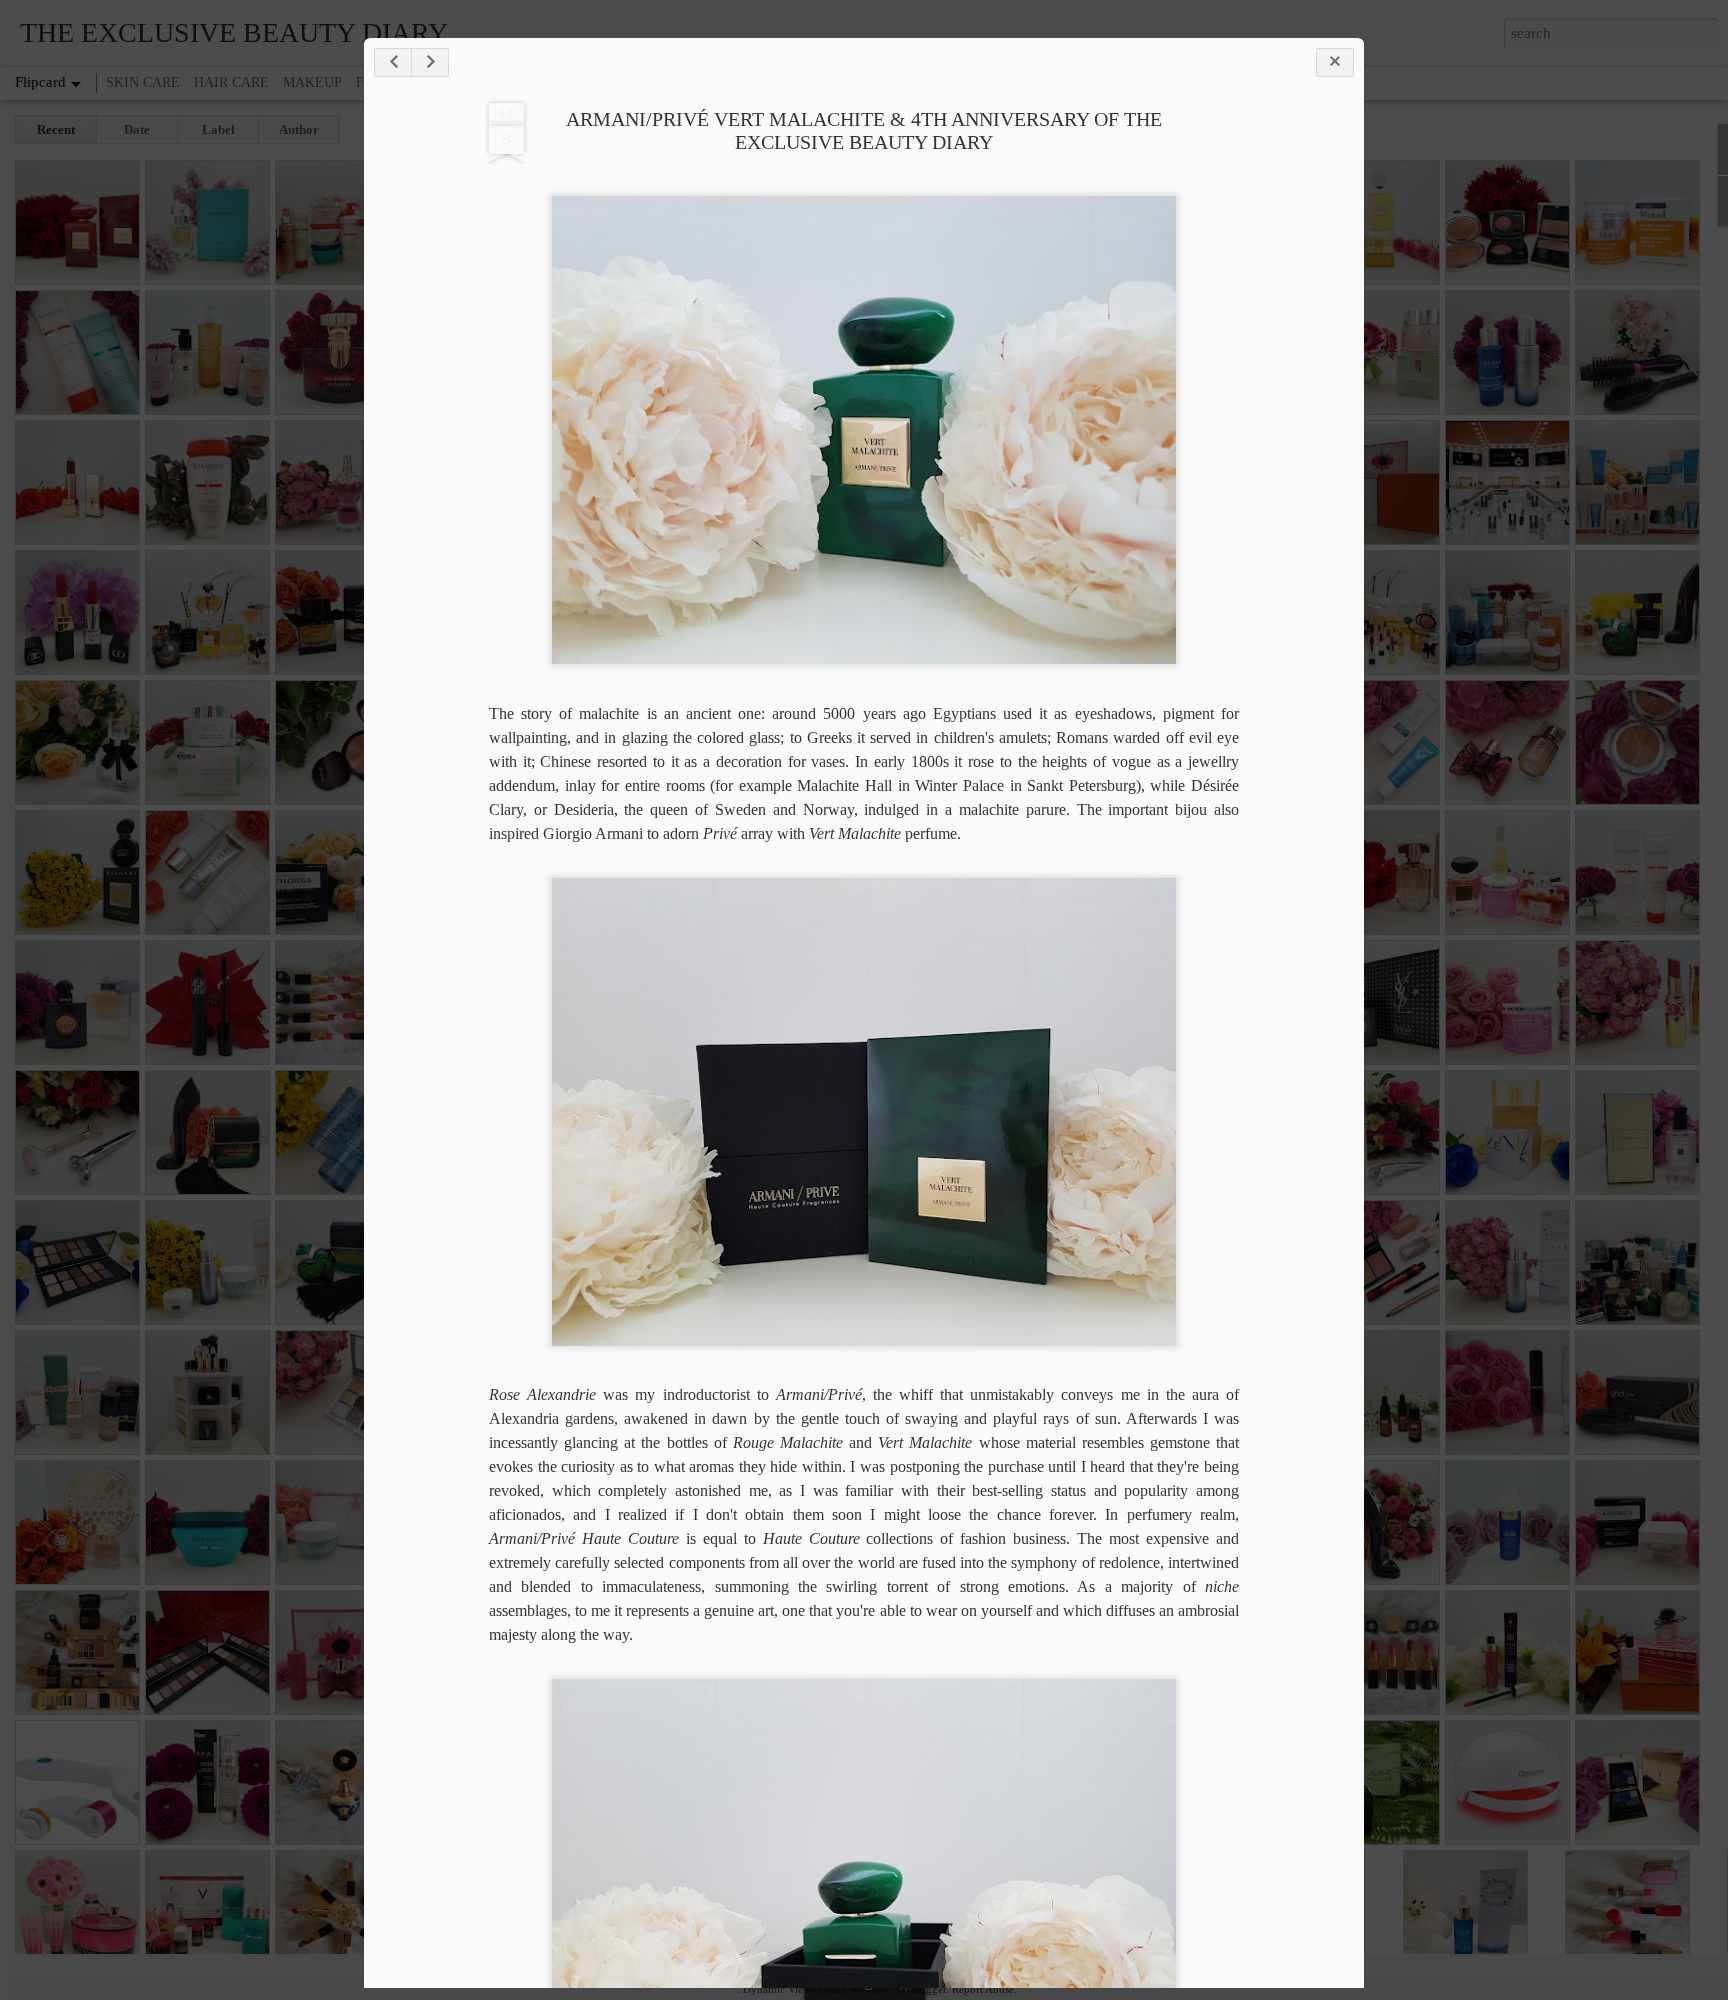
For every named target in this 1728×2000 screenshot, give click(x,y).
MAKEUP (312, 82)
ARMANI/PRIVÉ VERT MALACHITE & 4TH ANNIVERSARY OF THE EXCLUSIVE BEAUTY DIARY (864, 130)
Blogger (928, 1989)
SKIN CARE (143, 82)
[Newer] (393, 62)
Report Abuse (983, 1989)
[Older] (430, 62)
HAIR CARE (231, 82)
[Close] (1335, 62)
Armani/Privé (535, 1538)
